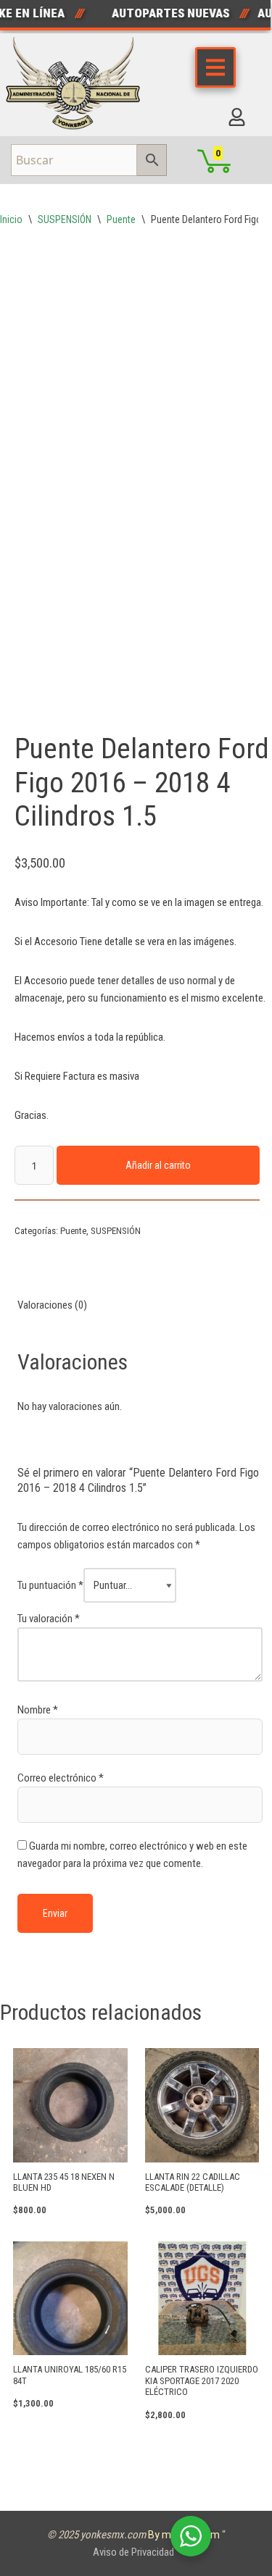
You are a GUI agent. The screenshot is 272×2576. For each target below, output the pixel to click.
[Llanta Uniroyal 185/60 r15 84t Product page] (70, 2299)
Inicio (11, 219)
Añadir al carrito (158, 1165)
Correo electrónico (61, 1778)
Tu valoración (49, 1619)
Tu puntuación (50, 1585)
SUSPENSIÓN (65, 219)
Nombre (38, 1710)
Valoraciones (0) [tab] (52, 1305)
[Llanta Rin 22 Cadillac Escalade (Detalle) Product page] (202, 2105)
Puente (121, 219)
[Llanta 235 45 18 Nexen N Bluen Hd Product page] (70, 2105)
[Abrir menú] (215, 67)
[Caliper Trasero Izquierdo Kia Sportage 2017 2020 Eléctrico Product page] (202, 2299)
